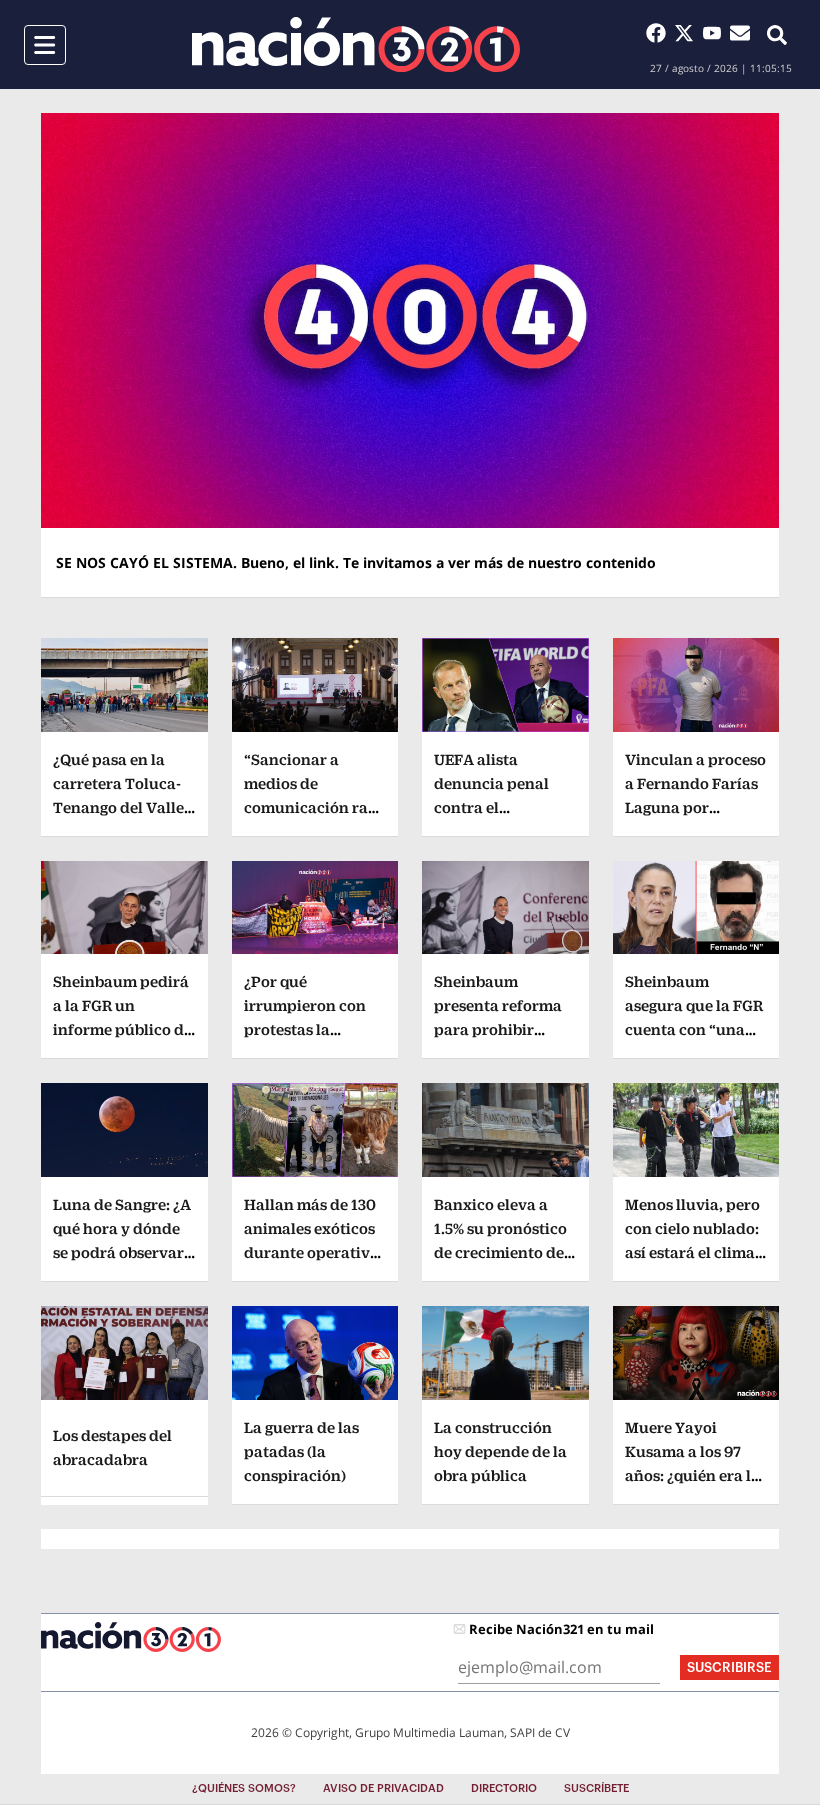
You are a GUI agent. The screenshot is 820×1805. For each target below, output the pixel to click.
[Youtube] (716, 33)
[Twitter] (688, 33)
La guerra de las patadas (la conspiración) (301, 1451)
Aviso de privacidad (383, 1788)
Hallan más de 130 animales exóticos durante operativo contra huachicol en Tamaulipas (311, 1252)
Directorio (504, 1788)
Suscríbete (596, 1788)
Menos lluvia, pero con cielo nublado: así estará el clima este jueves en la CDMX (692, 1252)
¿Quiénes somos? (244, 1788)
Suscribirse (729, 1667)
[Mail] (740, 33)
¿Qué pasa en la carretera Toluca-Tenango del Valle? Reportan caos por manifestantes (122, 807)
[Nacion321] (356, 44)
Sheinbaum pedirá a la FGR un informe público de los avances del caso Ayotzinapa (122, 1029)
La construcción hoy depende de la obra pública (500, 1451)
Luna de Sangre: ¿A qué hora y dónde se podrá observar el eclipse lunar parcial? (122, 1252)
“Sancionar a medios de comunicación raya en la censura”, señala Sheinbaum (315, 807)
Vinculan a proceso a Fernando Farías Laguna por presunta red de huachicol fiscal (695, 807)
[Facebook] (660, 33)
